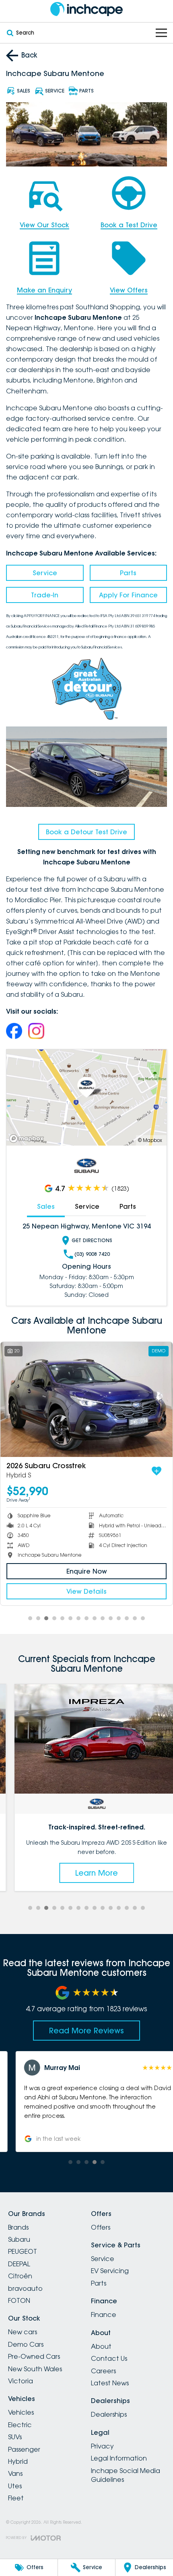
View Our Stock (44, 225)
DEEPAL (19, 2264)
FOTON (19, 2300)
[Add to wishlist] (157, 1471)
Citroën (20, 2276)
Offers (101, 2227)
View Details (86, 1591)
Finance (104, 2315)
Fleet (16, 2498)
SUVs (15, 2437)
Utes (15, 2486)
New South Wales (35, 2369)
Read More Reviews (86, 2031)
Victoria (21, 2381)
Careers (103, 2371)
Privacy (102, 2446)
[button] (86, 2101)
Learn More (86, 1873)
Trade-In (45, 595)
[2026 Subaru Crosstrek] (86, 1399)
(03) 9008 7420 (92, 1254)
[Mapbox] (28, 1139)
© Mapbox (150, 1140)
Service (45, 573)
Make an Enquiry (44, 290)
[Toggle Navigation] (161, 33)
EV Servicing (110, 2271)
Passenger (24, 2449)
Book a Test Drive (129, 225)
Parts (128, 573)
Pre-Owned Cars (34, 2356)
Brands (18, 2227)
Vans (15, 2473)
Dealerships (109, 2414)
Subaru (19, 2239)
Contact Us (109, 2358)
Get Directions (92, 1240)
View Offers (129, 290)
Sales (46, 1206)
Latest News (110, 2383)
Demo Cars (26, 2344)
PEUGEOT (23, 2251)
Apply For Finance (128, 595)
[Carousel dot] (30, 1618)
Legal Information (119, 2458)
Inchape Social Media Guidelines (126, 2475)
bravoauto (25, 2288)
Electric (20, 2425)
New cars (23, 2332)
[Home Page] (86, 9)
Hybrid (18, 2461)
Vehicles (21, 2412)
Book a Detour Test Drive (86, 832)
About (101, 2346)
